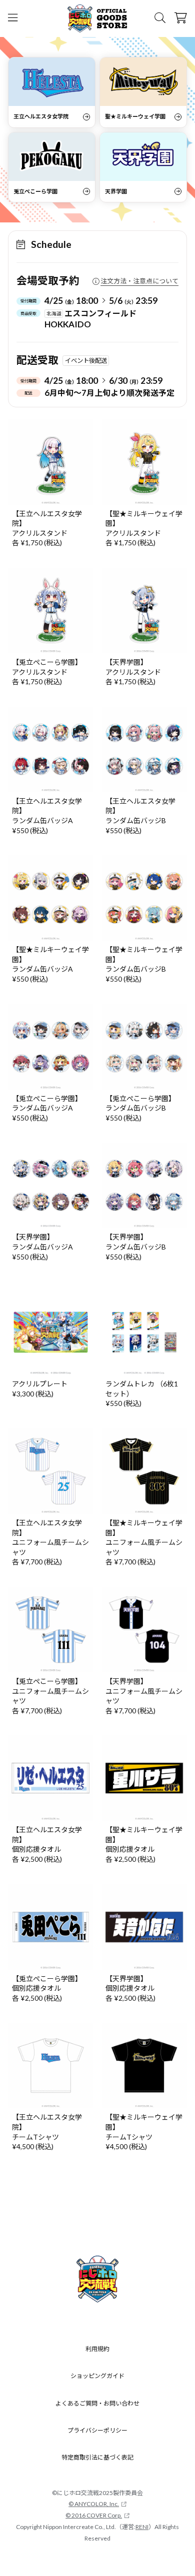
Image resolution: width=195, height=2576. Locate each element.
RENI (142, 2527)
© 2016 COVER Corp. (94, 2515)
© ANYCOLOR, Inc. (94, 2504)
